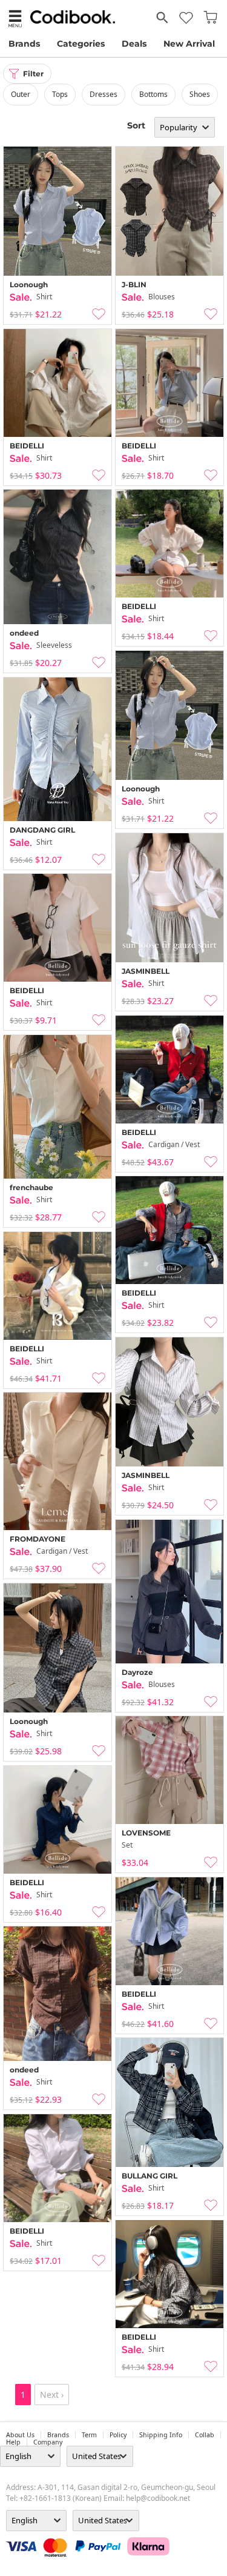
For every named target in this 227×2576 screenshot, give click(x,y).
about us (20, 2435)
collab (205, 2435)
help (13, 2442)
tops (60, 94)
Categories (81, 44)
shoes (200, 94)
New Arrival (189, 44)
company (48, 2442)
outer (21, 94)
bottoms (153, 94)
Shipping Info (161, 2435)
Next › (52, 2395)
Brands (24, 44)
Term (89, 2435)
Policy (118, 2435)
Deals (134, 44)
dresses (104, 94)
